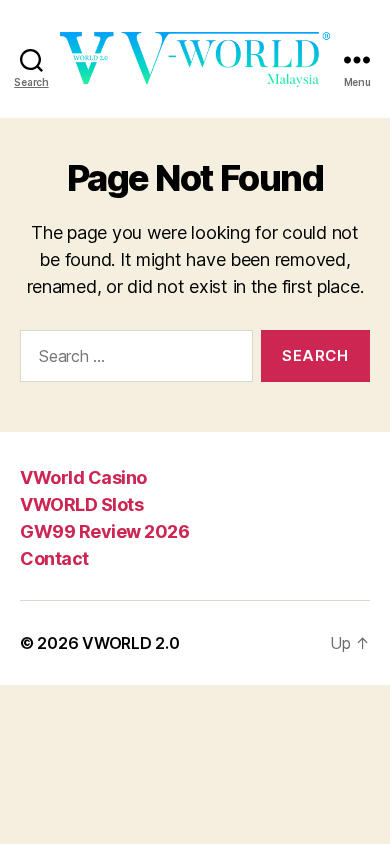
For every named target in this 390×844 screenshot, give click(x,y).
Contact (54, 558)
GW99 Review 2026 (104, 531)
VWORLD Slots (81, 504)
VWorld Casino (83, 477)
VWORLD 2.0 (130, 643)
